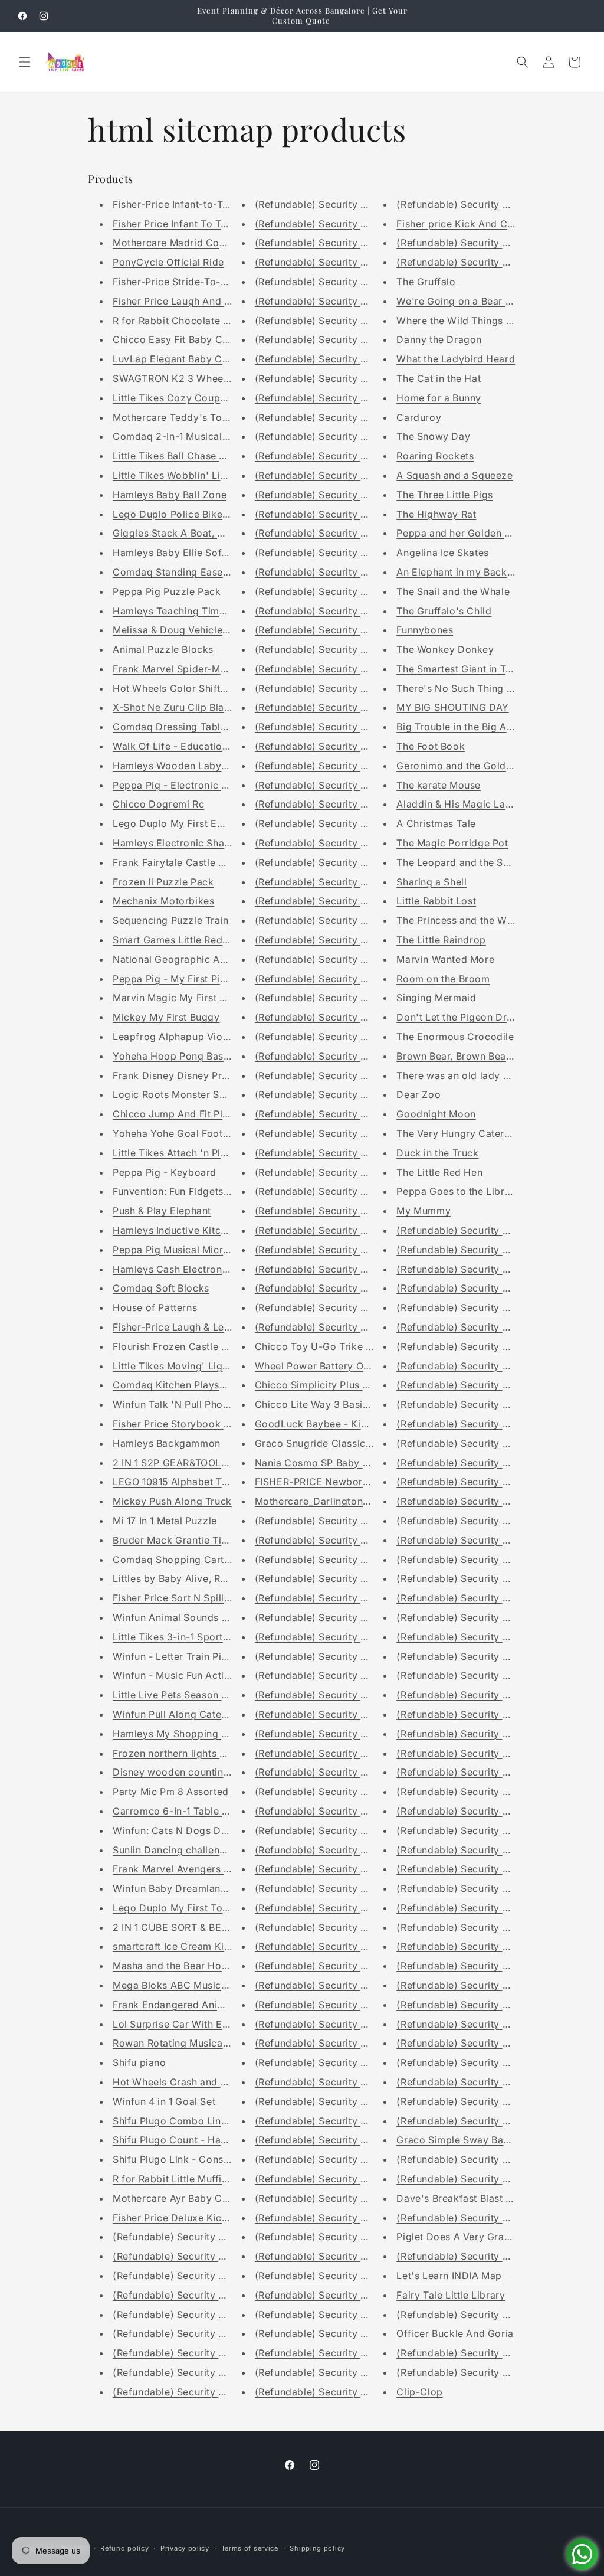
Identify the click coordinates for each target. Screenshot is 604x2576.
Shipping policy (317, 2548)
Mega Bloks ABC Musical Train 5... (193, 1985)
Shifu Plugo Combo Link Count (185, 2121)
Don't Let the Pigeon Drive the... (471, 1017)
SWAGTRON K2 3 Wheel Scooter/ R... (200, 378)
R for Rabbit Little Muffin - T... (182, 2179)
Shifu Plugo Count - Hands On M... (193, 2140)
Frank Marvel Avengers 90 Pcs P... (193, 1869)
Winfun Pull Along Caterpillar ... (186, 1714)
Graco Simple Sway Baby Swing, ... (478, 2140)
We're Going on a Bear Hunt (462, 301)
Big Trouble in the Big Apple (462, 727)
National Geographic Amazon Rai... (195, 959)
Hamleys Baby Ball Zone (170, 495)
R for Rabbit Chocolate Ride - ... (187, 321)
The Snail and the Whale (453, 591)
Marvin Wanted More (445, 959)
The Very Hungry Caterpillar (462, 1133)
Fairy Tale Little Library (451, 2295)
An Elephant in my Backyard (462, 572)
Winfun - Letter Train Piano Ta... (187, 1656)
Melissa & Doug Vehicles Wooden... (195, 630)
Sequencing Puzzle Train (171, 920)
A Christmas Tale (436, 823)
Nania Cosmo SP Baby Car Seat (329, 1463)
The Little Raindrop (441, 940)
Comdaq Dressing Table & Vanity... (194, 727)
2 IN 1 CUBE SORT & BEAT (173, 1927)
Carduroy (419, 417)
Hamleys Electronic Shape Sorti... (191, 843)
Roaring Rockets (435, 456)
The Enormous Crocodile (455, 1037)
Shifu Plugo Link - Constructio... (188, 2159)
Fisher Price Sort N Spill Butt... (183, 1598)
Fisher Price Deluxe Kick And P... (189, 2218)
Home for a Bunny (439, 398)
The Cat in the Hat (439, 378)
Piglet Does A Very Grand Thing (471, 2237)
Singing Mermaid (436, 998)
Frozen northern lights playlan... (187, 1753)
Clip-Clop (419, 2392)
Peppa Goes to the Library (458, 1191)
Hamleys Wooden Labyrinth (178, 766)
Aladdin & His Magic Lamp (458, 804)
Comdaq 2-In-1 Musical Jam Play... (194, 436)
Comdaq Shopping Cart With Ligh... (196, 1560)
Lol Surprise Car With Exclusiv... (188, 2024)
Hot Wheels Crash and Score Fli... (191, 2082)
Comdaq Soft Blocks (161, 1288)
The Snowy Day (433, 436)
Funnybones (425, 630)
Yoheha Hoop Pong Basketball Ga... (196, 1056)
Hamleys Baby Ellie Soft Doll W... (189, 553)
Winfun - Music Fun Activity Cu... (189, 1675)
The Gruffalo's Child (444, 611)
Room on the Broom (443, 979)
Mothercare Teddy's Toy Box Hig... (194, 417)
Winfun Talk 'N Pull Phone (173, 1404)
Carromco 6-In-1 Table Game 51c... (194, 1811)
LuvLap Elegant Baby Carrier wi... (191, 359)
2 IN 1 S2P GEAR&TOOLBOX (177, 1463)
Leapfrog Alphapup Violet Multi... (191, 1037)
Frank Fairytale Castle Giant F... (186, 862)
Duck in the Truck (437, 1153)
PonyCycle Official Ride (168, 262)
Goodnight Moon (436, 1114)
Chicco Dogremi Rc (158, 804)
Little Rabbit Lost (436, 901)
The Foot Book (431, 746)
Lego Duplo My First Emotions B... (192, 823)
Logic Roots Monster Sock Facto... (193, 1094)
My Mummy (424, 1211)
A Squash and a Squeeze (454, 475)
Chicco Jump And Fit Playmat (182, 1114)
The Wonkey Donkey (445, 649)
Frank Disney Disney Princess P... (191, 1075)
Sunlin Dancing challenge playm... (192, 1850)
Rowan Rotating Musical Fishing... (191, 2043)
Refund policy (124, 2548)
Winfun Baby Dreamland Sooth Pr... (195, 1888)
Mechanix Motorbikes (163, 901)
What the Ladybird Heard (456, 359)
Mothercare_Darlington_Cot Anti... (334, 1501)
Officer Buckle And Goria (455, 2333)
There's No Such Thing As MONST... (480, 688)
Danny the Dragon (439, 339)
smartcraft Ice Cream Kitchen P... (190, 1946)
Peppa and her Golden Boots (464, 533)
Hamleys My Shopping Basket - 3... (195, 1734)
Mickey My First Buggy (166, 1017)
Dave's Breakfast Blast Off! (459, 2198)
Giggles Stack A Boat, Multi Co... (189, 533)
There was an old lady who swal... (476, 1075)
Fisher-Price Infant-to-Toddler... (187, 204)
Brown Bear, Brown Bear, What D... (477, 1056)
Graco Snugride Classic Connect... (336, 1443)
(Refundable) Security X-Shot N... (333, 1888)
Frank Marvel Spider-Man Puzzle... (193, 669)
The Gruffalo (426, 282)
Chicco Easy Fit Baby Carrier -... (188, 339)
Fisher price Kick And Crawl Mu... (475, 224)
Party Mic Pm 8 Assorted (171, 1792)
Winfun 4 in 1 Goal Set (164, 2101)
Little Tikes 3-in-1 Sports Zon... (185, 1637)
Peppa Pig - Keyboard (165, 1172)
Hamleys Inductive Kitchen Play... (191, 1230)
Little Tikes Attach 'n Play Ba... (184, 1153)
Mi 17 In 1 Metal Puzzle (165, 1521)
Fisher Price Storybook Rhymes (186, 1424)
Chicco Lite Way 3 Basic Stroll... (330, 1404)
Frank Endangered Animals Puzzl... (194, 2005)
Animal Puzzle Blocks (163, 649)
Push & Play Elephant (162, 1211)
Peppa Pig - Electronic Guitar (181, 785)
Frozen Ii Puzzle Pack (163, 882)
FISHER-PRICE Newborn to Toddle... (340, 1482)
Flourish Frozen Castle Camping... (192, 1346)
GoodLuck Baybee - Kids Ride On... (337, 1424)
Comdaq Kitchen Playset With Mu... (195, 1385)
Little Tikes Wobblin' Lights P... (185, 475)
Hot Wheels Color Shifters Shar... (190, 688)
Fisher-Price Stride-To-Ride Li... (187, 282)
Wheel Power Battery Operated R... (336, 1366)
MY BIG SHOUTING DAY (452, 707)
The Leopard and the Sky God (467, 862)
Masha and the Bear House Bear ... (193, 1966)
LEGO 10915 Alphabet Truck (178, 1482)
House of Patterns (155, 1307)
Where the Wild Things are (459, 321)
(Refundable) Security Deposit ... (189, 2237)
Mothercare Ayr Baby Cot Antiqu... (193, 2198)
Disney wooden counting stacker (190, 1772)
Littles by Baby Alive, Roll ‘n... (182, 1578)
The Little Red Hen (439, 1172)
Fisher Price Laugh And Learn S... (190, 301)
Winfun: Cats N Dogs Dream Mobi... (196, 1830)
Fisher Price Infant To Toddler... (186, 224)
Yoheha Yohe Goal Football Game (191, 1133)
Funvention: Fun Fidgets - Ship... (188, 1191)
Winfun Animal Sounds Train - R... (191, 1617)
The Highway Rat (436, 514)
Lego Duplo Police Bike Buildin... (189, 514)
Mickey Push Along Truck (172, 1501)
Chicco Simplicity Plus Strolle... (328, 1385)
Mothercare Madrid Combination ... (195, 243)
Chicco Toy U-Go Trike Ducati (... (333, 1346)
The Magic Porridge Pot (452, 843)
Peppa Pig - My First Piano (175, 979)
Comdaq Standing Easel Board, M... (196, 572)
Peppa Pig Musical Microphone (186, 1250)
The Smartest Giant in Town (461, 669)
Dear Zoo (418, 1094)
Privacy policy (185, 2548)
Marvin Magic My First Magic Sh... (192, 998)
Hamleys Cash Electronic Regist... (192, 1269)
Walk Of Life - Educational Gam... (191, 746)
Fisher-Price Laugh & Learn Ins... (188, 1327)
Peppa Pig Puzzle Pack (167, 591)
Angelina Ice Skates (442, 553)
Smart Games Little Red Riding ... (189, 940)
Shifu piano (139, 2062)
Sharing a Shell (431, 882)
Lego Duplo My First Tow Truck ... (192, 1908)
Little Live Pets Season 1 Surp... (186, 1695)
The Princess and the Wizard (464, 920)
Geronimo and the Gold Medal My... (479, 766)
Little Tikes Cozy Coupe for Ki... (188, 398)
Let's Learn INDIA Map (449, 2276)
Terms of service (250, 2548)
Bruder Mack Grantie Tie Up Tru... (191, 1540)
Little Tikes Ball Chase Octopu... (187, 456)
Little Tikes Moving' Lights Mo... (188, 1366)
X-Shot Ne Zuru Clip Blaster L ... (187, 707)
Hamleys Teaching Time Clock (184, 611)
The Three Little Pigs (445, 495)
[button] (25, 62)
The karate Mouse (439, 785)
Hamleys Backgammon (167, 1443)
